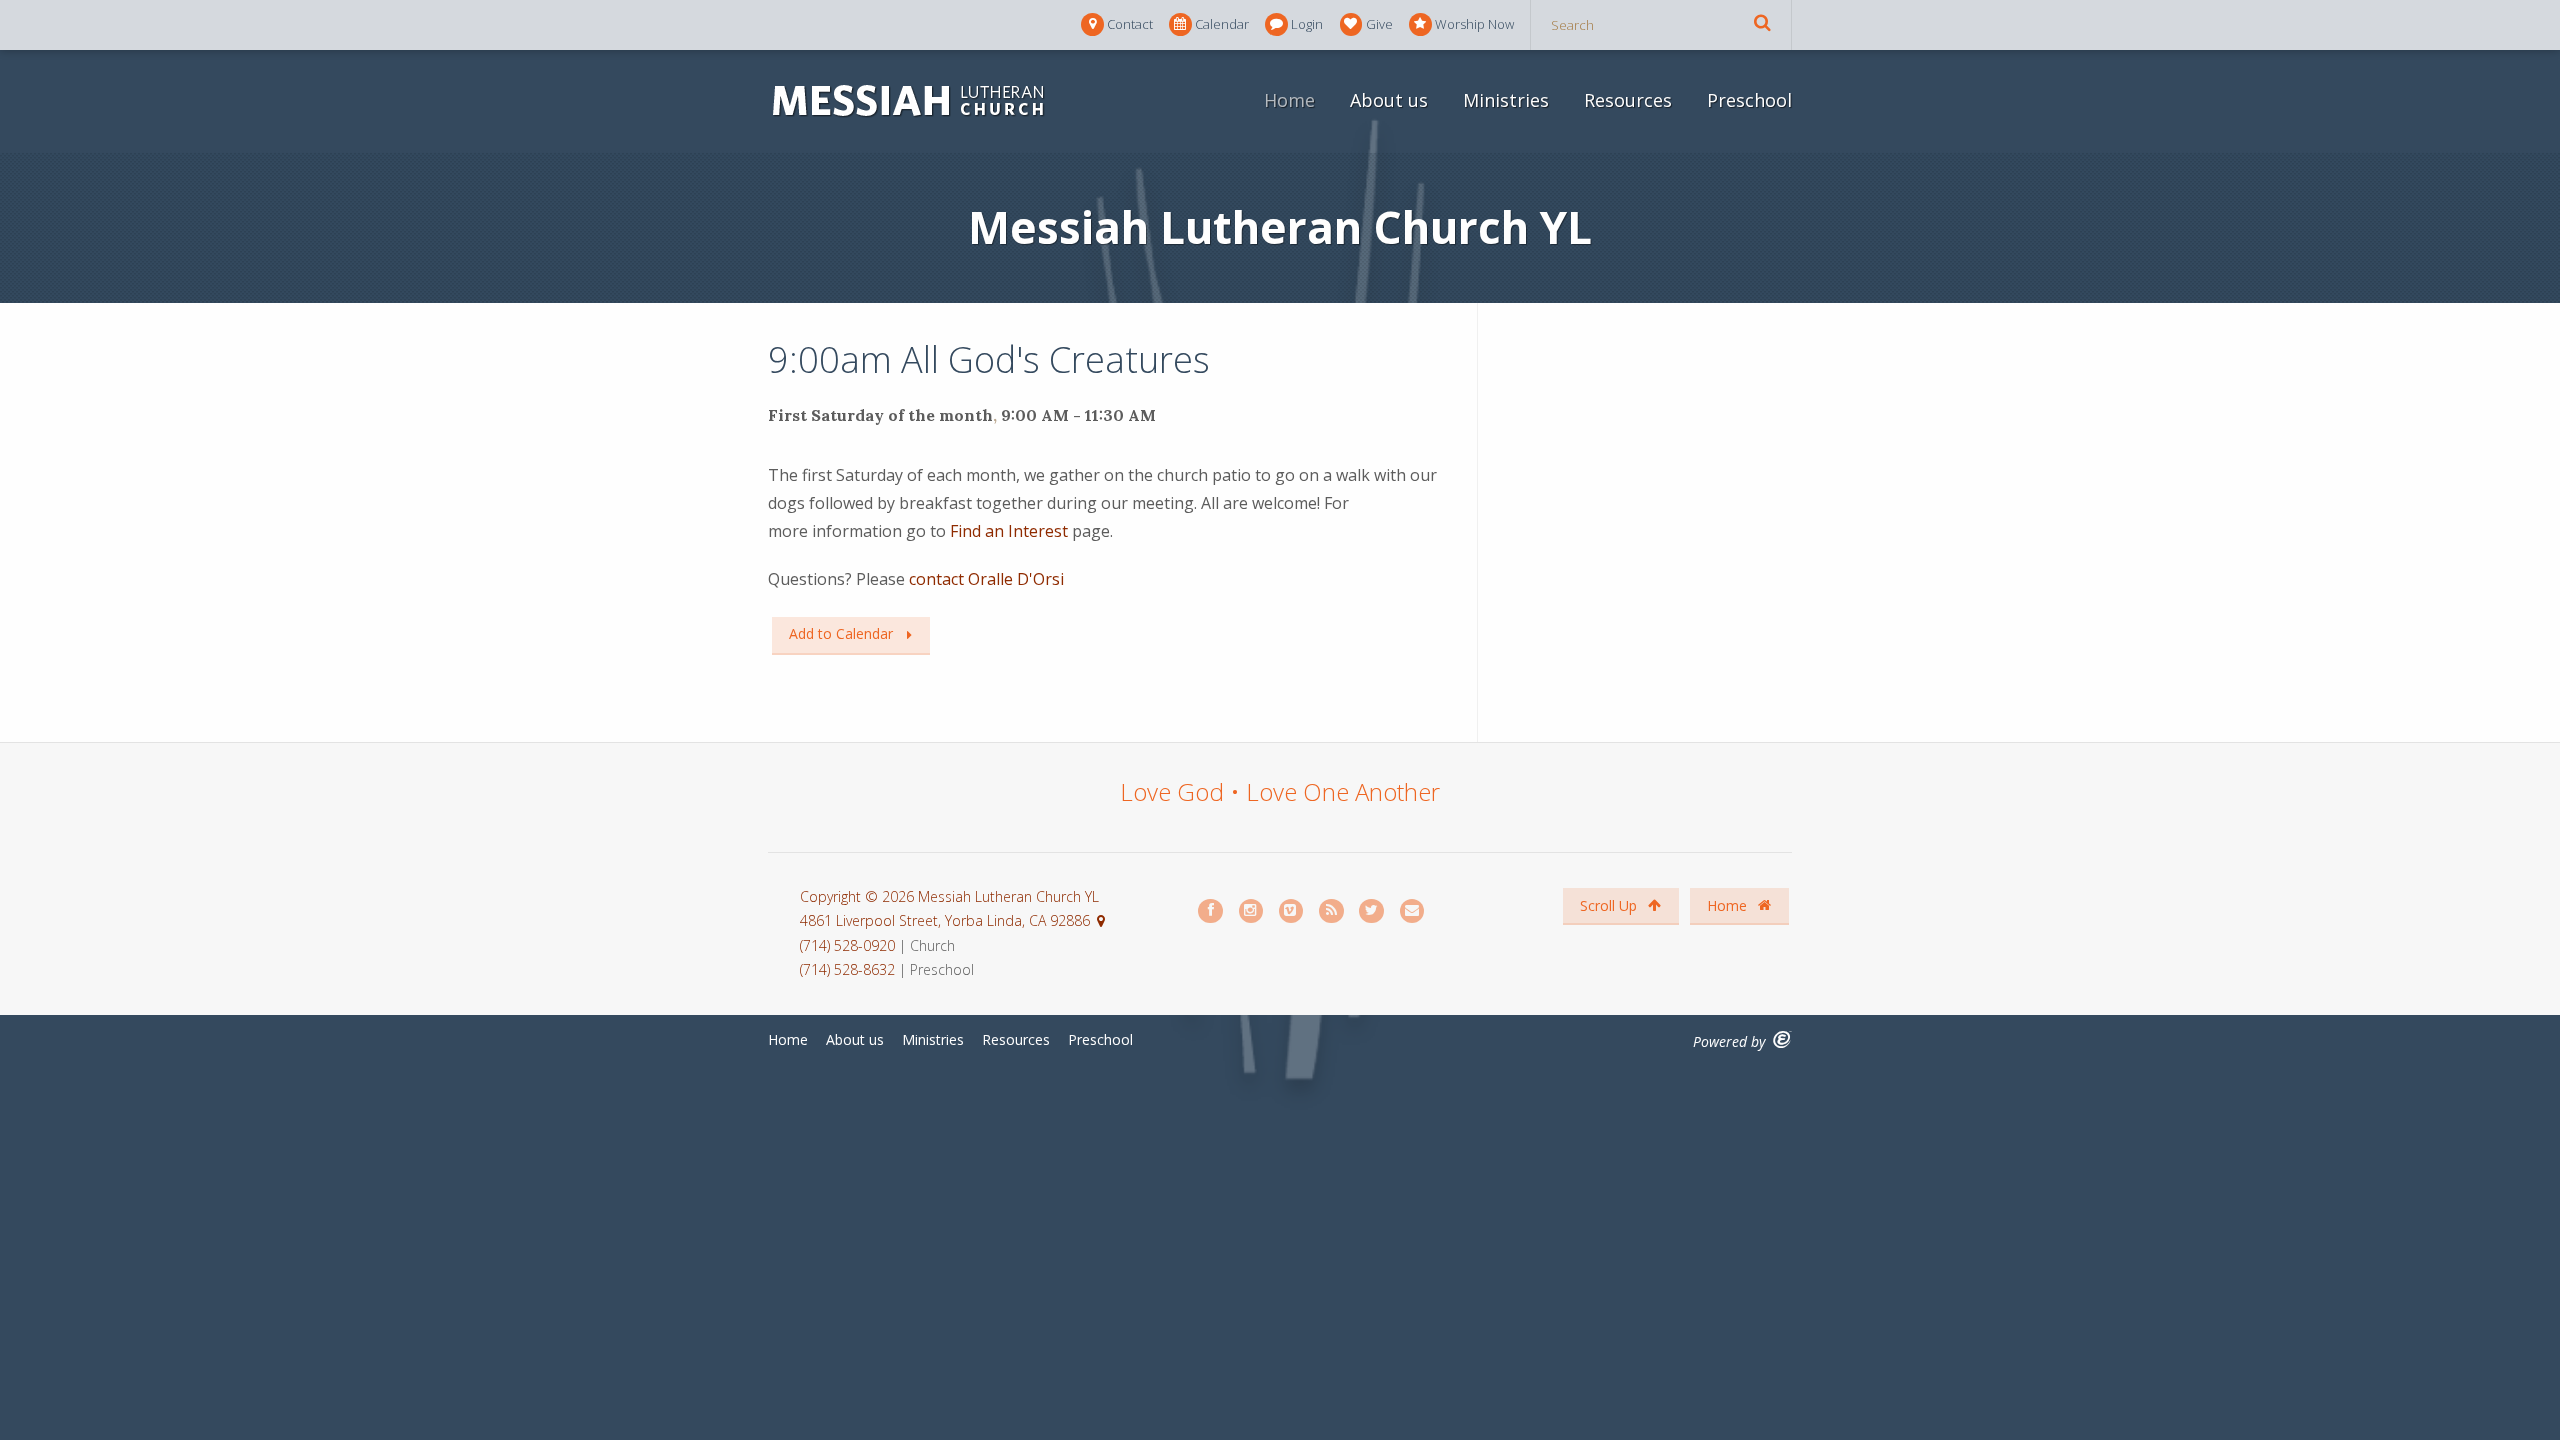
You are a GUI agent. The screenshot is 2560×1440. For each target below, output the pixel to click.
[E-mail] (1413, 911)
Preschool (1749, 100)
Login (1307, 24)
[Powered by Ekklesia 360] (1782, 1039)
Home (1289, 100)
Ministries (1506, 100)
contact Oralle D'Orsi (984, 579)
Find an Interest (1007, 531)
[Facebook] (1211, 911)
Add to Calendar (841, 633)
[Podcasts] (1332, 911)
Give (1379, 24)
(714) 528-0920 (849, 945)
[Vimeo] (1292, 911)
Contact (1130, 24)
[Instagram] (1252, 911)
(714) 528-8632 (847, 969)
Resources (1628, 100)
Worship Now (1474, 24)
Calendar (1222, 24)
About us (1389, 100)
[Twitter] (1372, 911)
